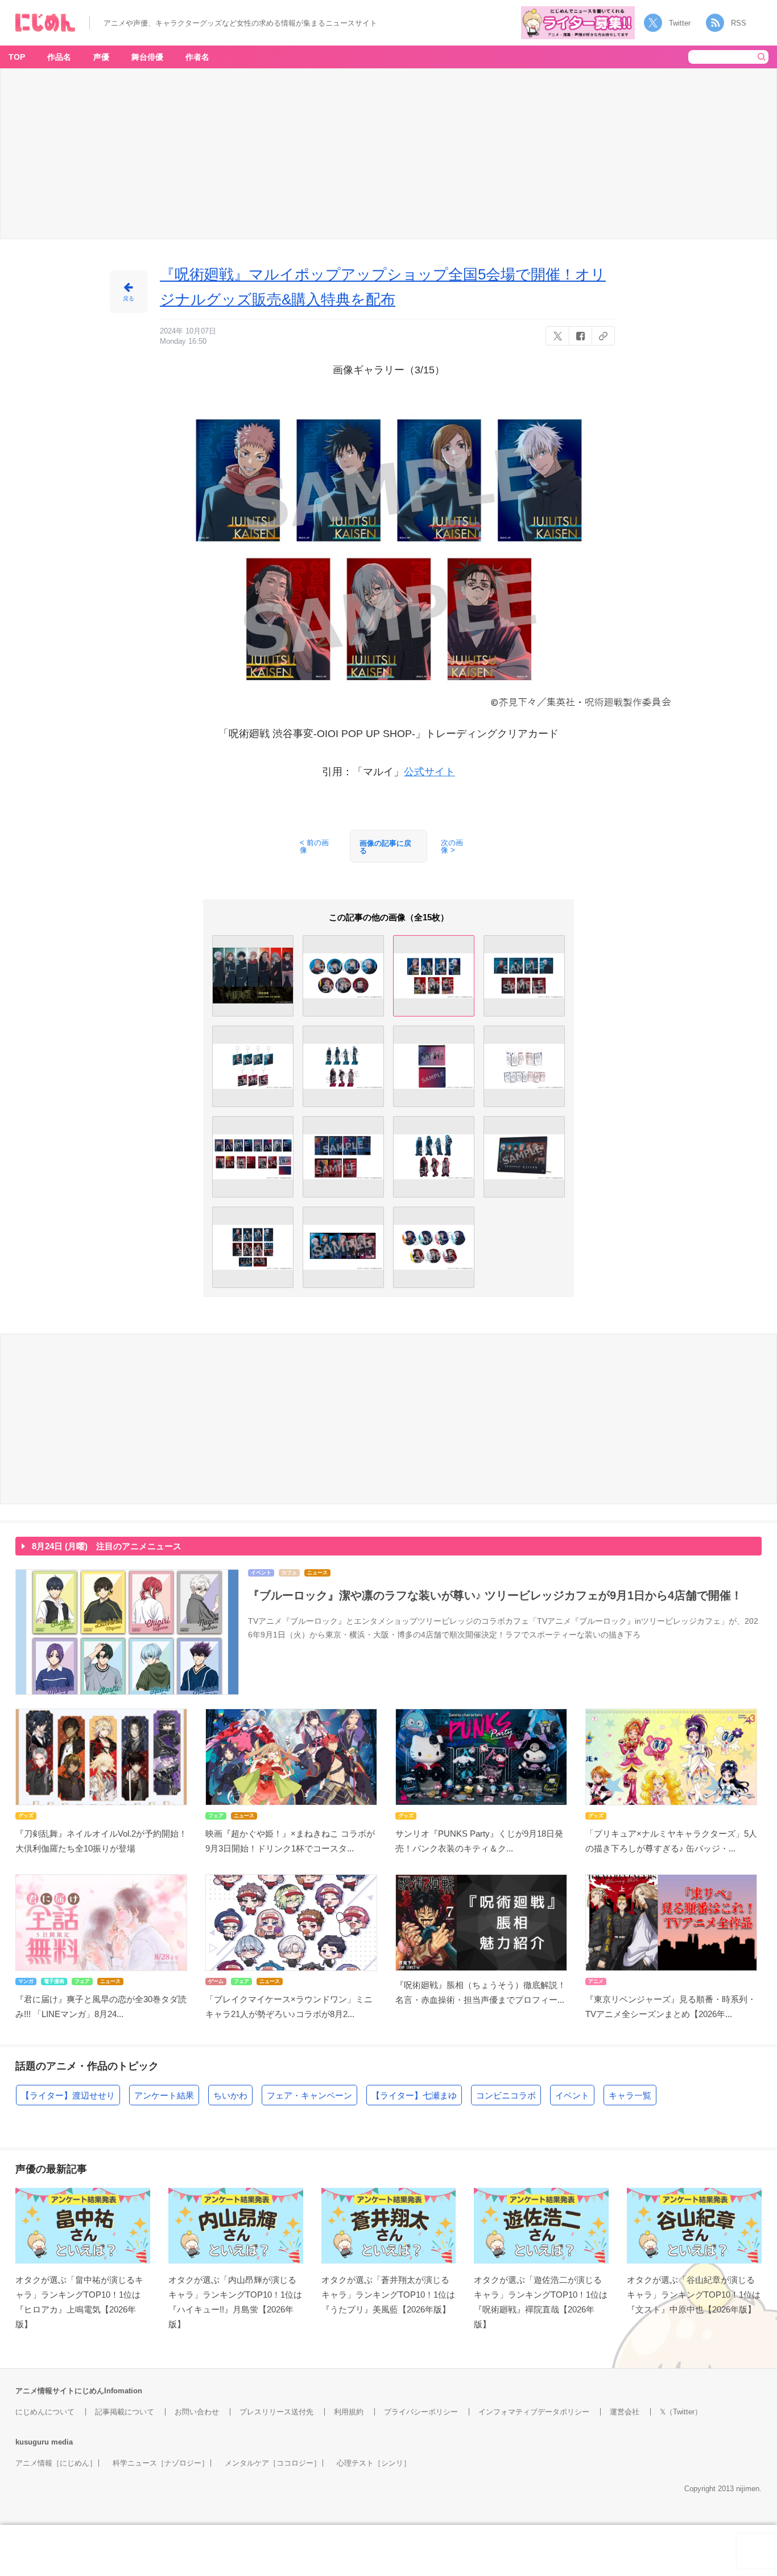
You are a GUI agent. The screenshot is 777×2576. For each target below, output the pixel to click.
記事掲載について (125, 2412)
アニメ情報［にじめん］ (56, 2463)
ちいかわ (230, 2095)
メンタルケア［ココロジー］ (273, 2463)
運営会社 (625, 2412)
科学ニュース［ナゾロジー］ (161, 2463)
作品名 (59, 57)
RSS (739, 23)
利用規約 (349, 2412)
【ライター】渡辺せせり (68, 2095)
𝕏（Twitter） (681, 2412)
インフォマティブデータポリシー (534, 2412)
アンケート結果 (164, 2095)
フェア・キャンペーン (309, 2095)
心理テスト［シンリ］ (374, 2463)
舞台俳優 (147, 57)
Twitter (680, 23)
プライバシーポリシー (421, 2412)
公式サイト (429, 772)
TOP (17, 57)
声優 (101, 57)
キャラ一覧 (630, 2095)
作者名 (197, 57)
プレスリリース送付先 (276, 2412)
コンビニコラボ (506, 2095)
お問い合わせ (197, 2412)
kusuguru (32, 2442)
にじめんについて (45, 2412)
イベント (572, 2095)
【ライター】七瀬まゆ (414, 2095)
